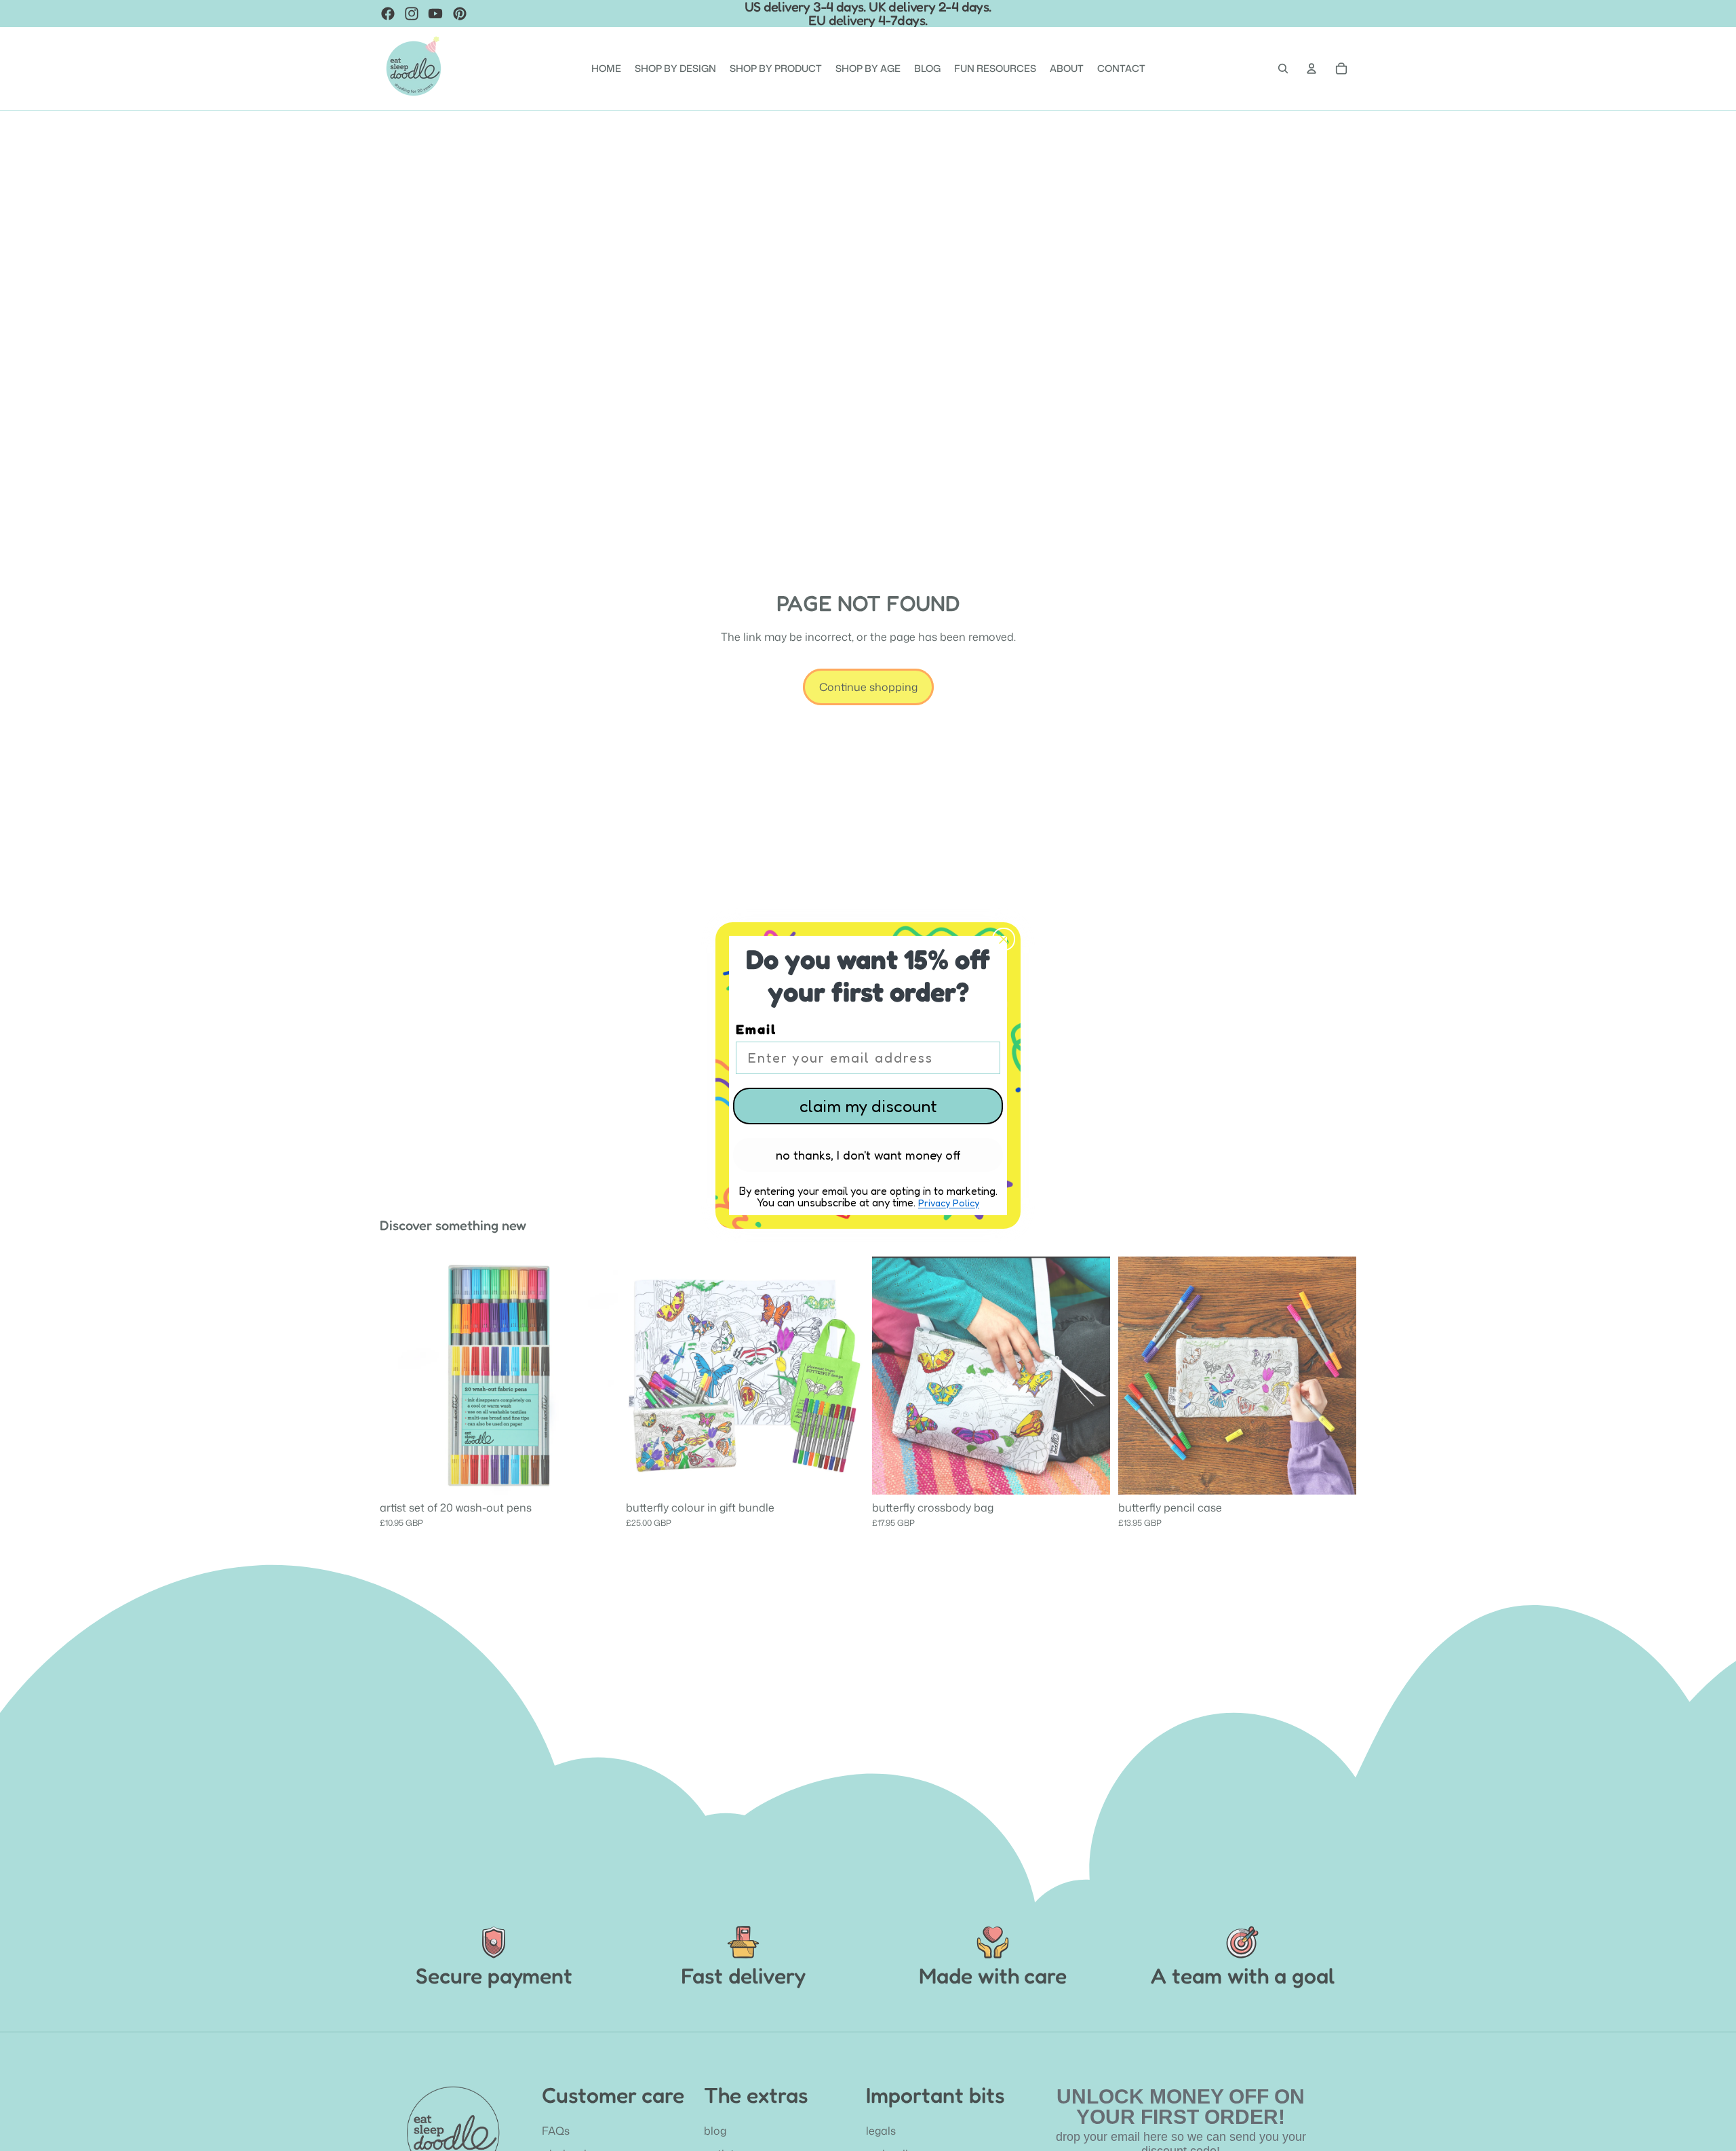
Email (756, 1029)
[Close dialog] (1004, 939)
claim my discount (868, 1106)
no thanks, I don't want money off (868, 1155)
